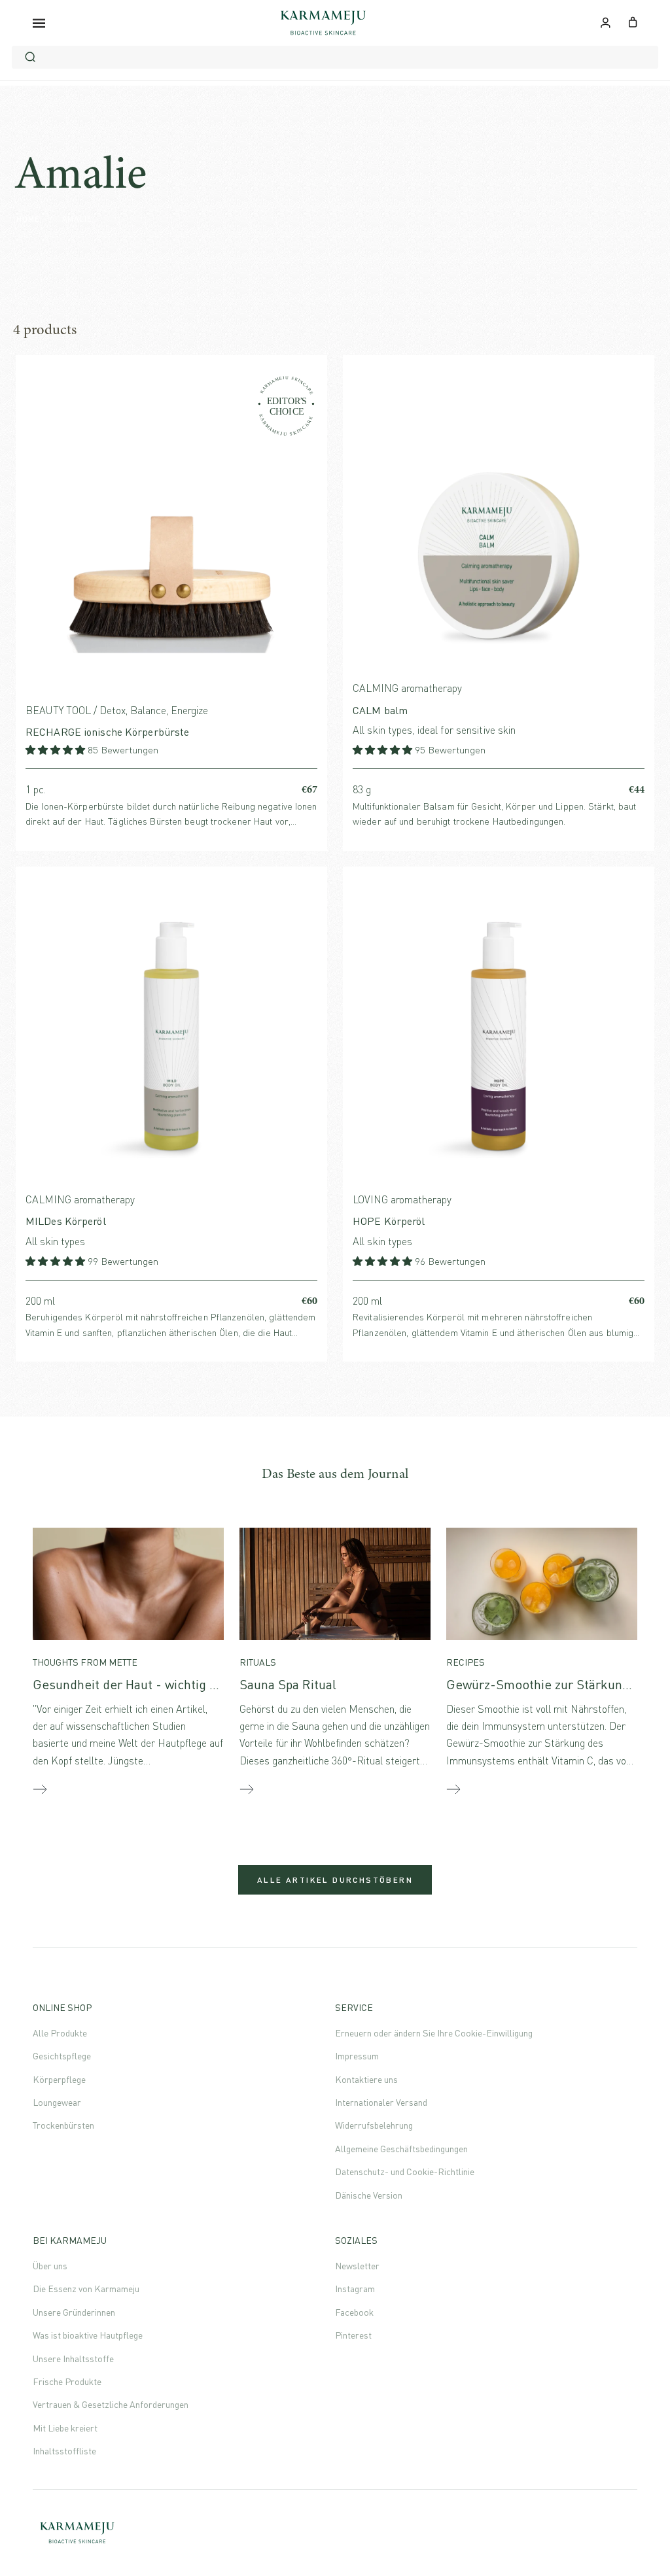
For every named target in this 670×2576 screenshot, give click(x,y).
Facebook (354, 2312)
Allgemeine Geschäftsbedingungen (401, 2149)
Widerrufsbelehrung (374, 2125)
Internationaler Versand (381, 2102)
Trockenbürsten (63, 2125)
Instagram (355, 2289)
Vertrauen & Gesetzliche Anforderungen (111, 2404)
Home (28, 219)
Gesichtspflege (62, 2056)
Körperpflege (59, 2079)
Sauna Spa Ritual (288, 1684)
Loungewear (57, 2102)
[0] (633, 21)
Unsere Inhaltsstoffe (73, 2359)
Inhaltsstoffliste (64, 2451)
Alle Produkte (60, 2033)
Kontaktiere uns (366, 2079)
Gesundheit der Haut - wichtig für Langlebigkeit (170, 1684)
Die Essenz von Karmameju (86, 2289)
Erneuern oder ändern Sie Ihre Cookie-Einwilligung (434, 2033)
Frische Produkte (67, 2381)
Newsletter (357, 2266)
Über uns (50, 2266)
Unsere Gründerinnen (74, 2312)
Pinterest (353, 2335)
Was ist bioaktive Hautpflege (88, 2335)
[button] (57, 750)
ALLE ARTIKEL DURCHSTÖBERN (335, 1880)
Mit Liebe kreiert (65, 2428)
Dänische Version (369, 2195)
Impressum (357, 2056)
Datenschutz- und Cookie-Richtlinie (405, 2172)
